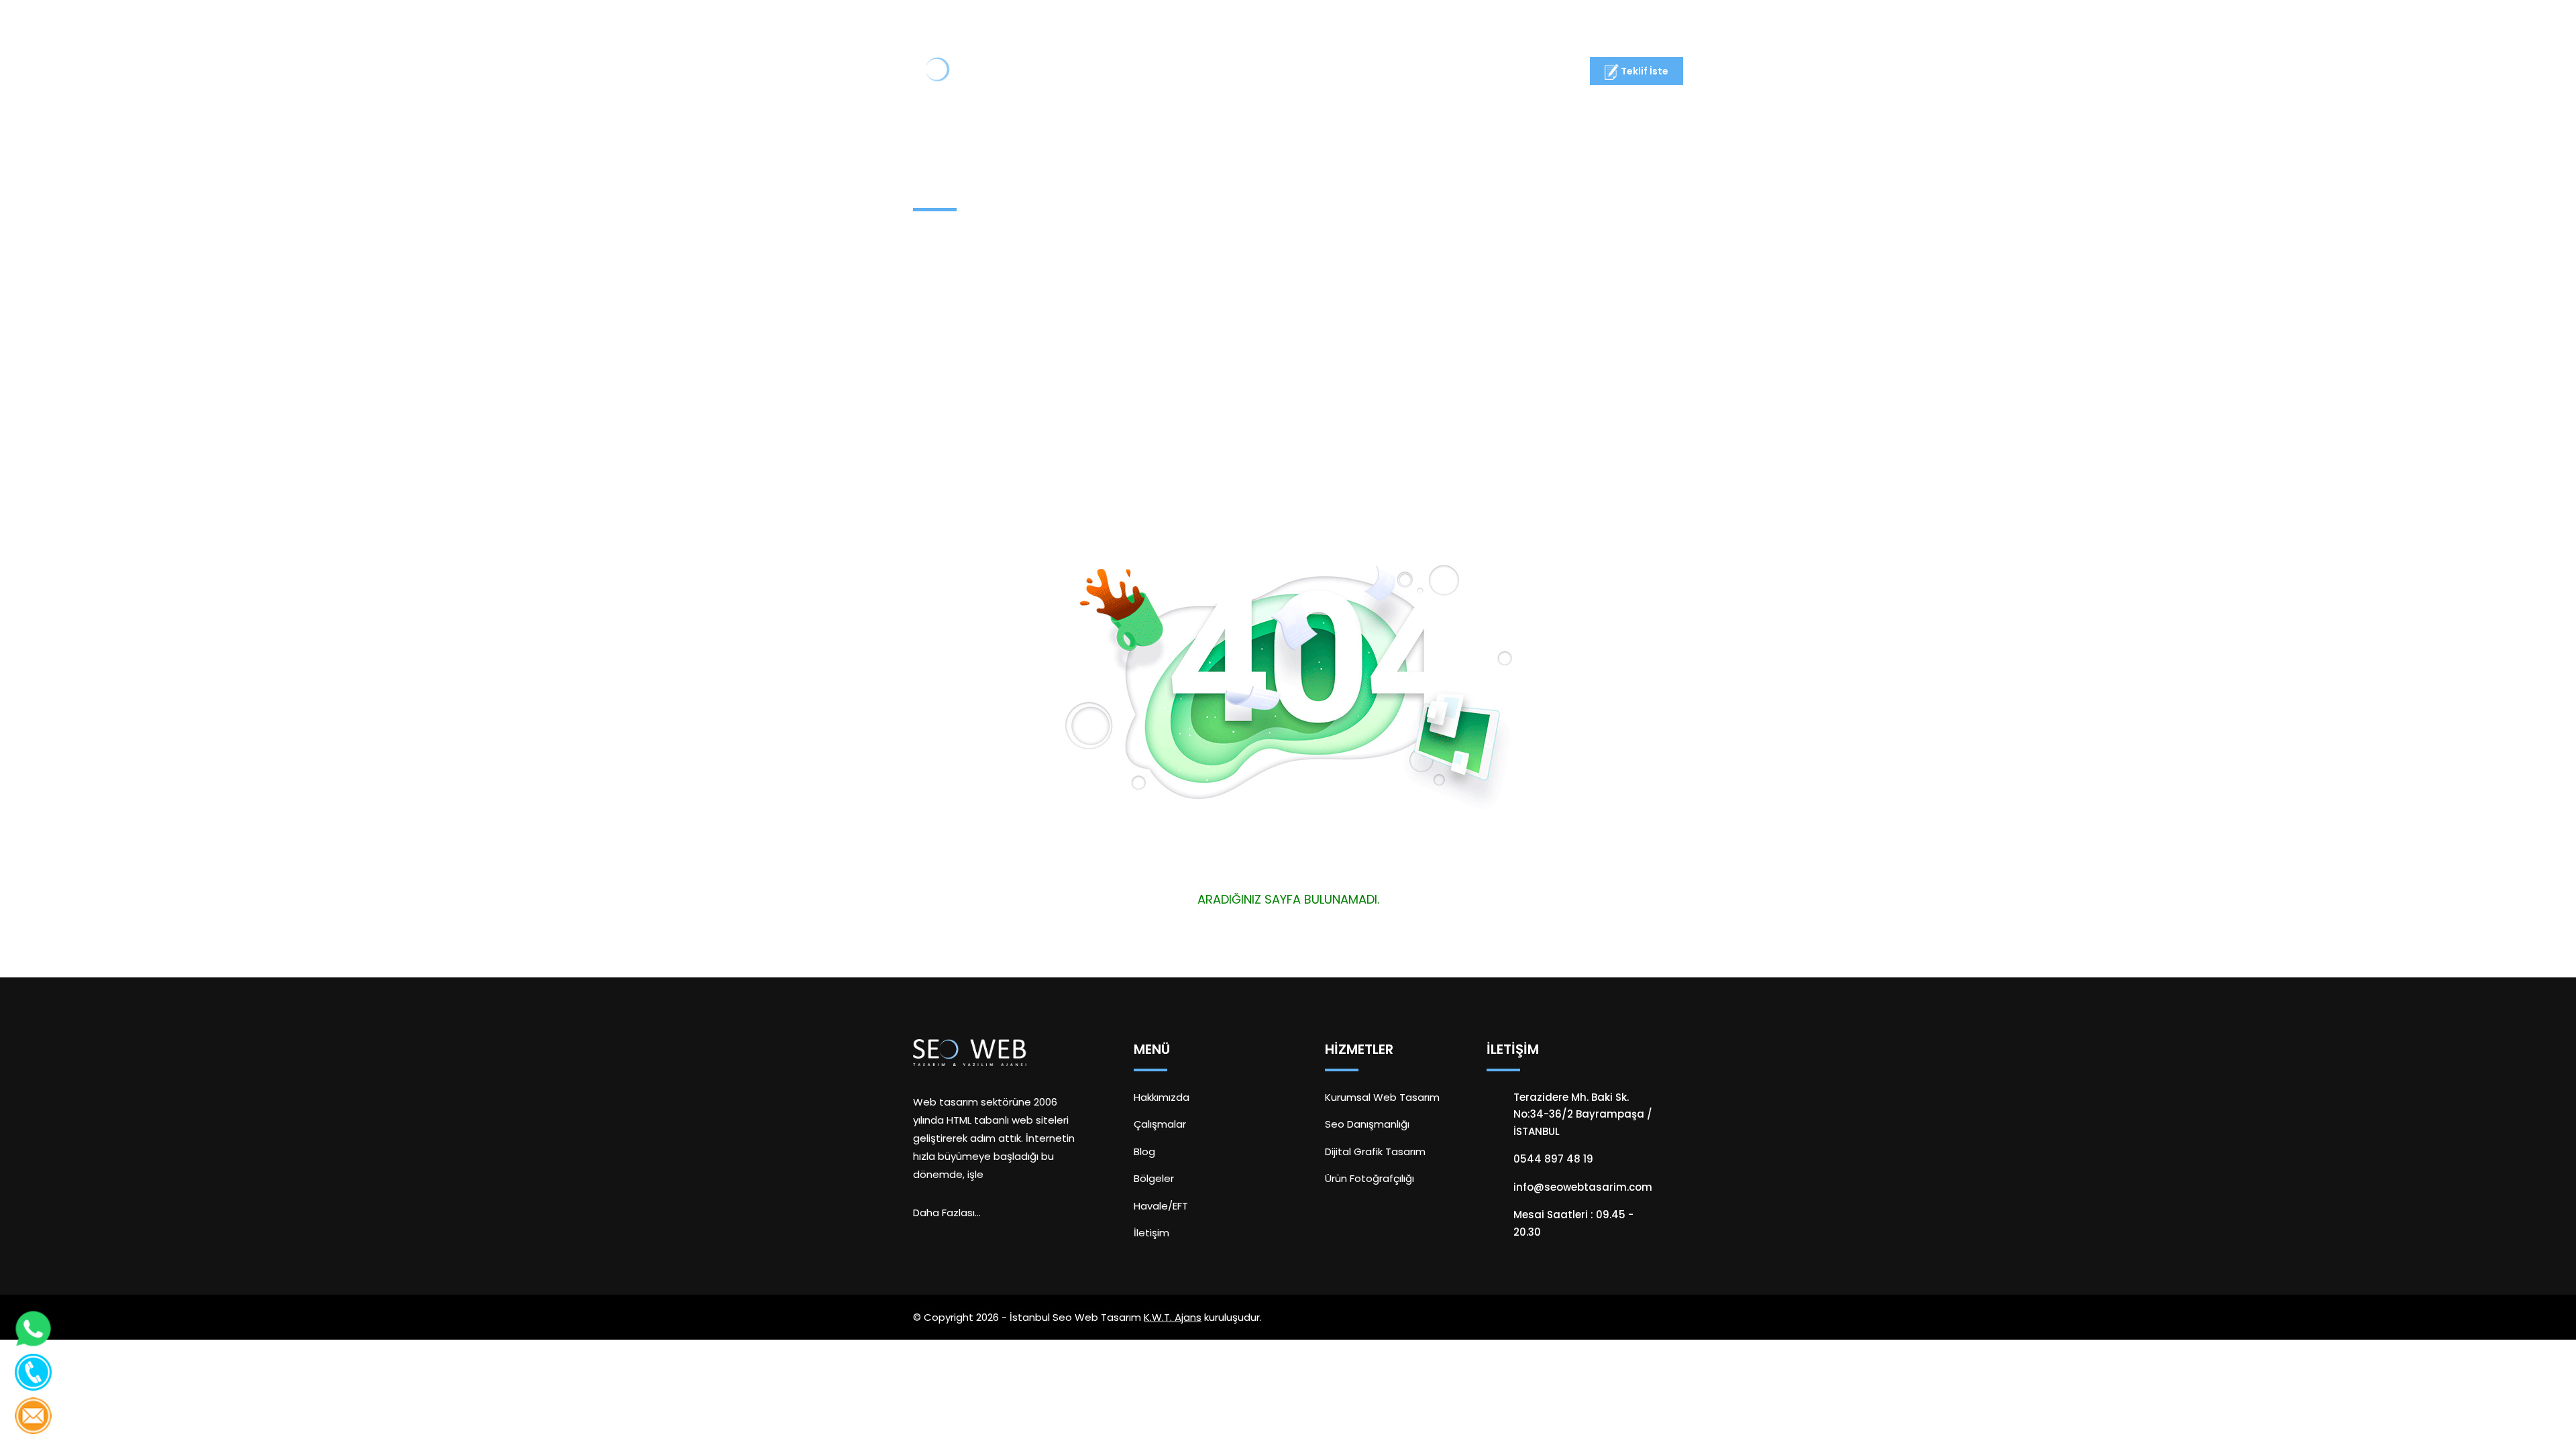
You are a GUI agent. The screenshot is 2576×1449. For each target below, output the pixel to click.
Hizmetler (1269, 73)
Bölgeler (1154, 1178)
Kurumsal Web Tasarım (1382, 1097)
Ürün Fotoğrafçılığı (1370, 1178)
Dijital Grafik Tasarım (1375, 1151)
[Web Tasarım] (964, 73)
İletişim (1492, 73)
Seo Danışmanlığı (1367, 1124)
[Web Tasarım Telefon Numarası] (33, 1372)
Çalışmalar (1363, 73)
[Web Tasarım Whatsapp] (33, 1329)
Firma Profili (1184, 73)
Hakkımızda (1162, 1097)
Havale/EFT (1161, 1206)
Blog (1433, 73)
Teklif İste (1644, 71)
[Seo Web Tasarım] (970, 1052)
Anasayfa (1099, 73)
